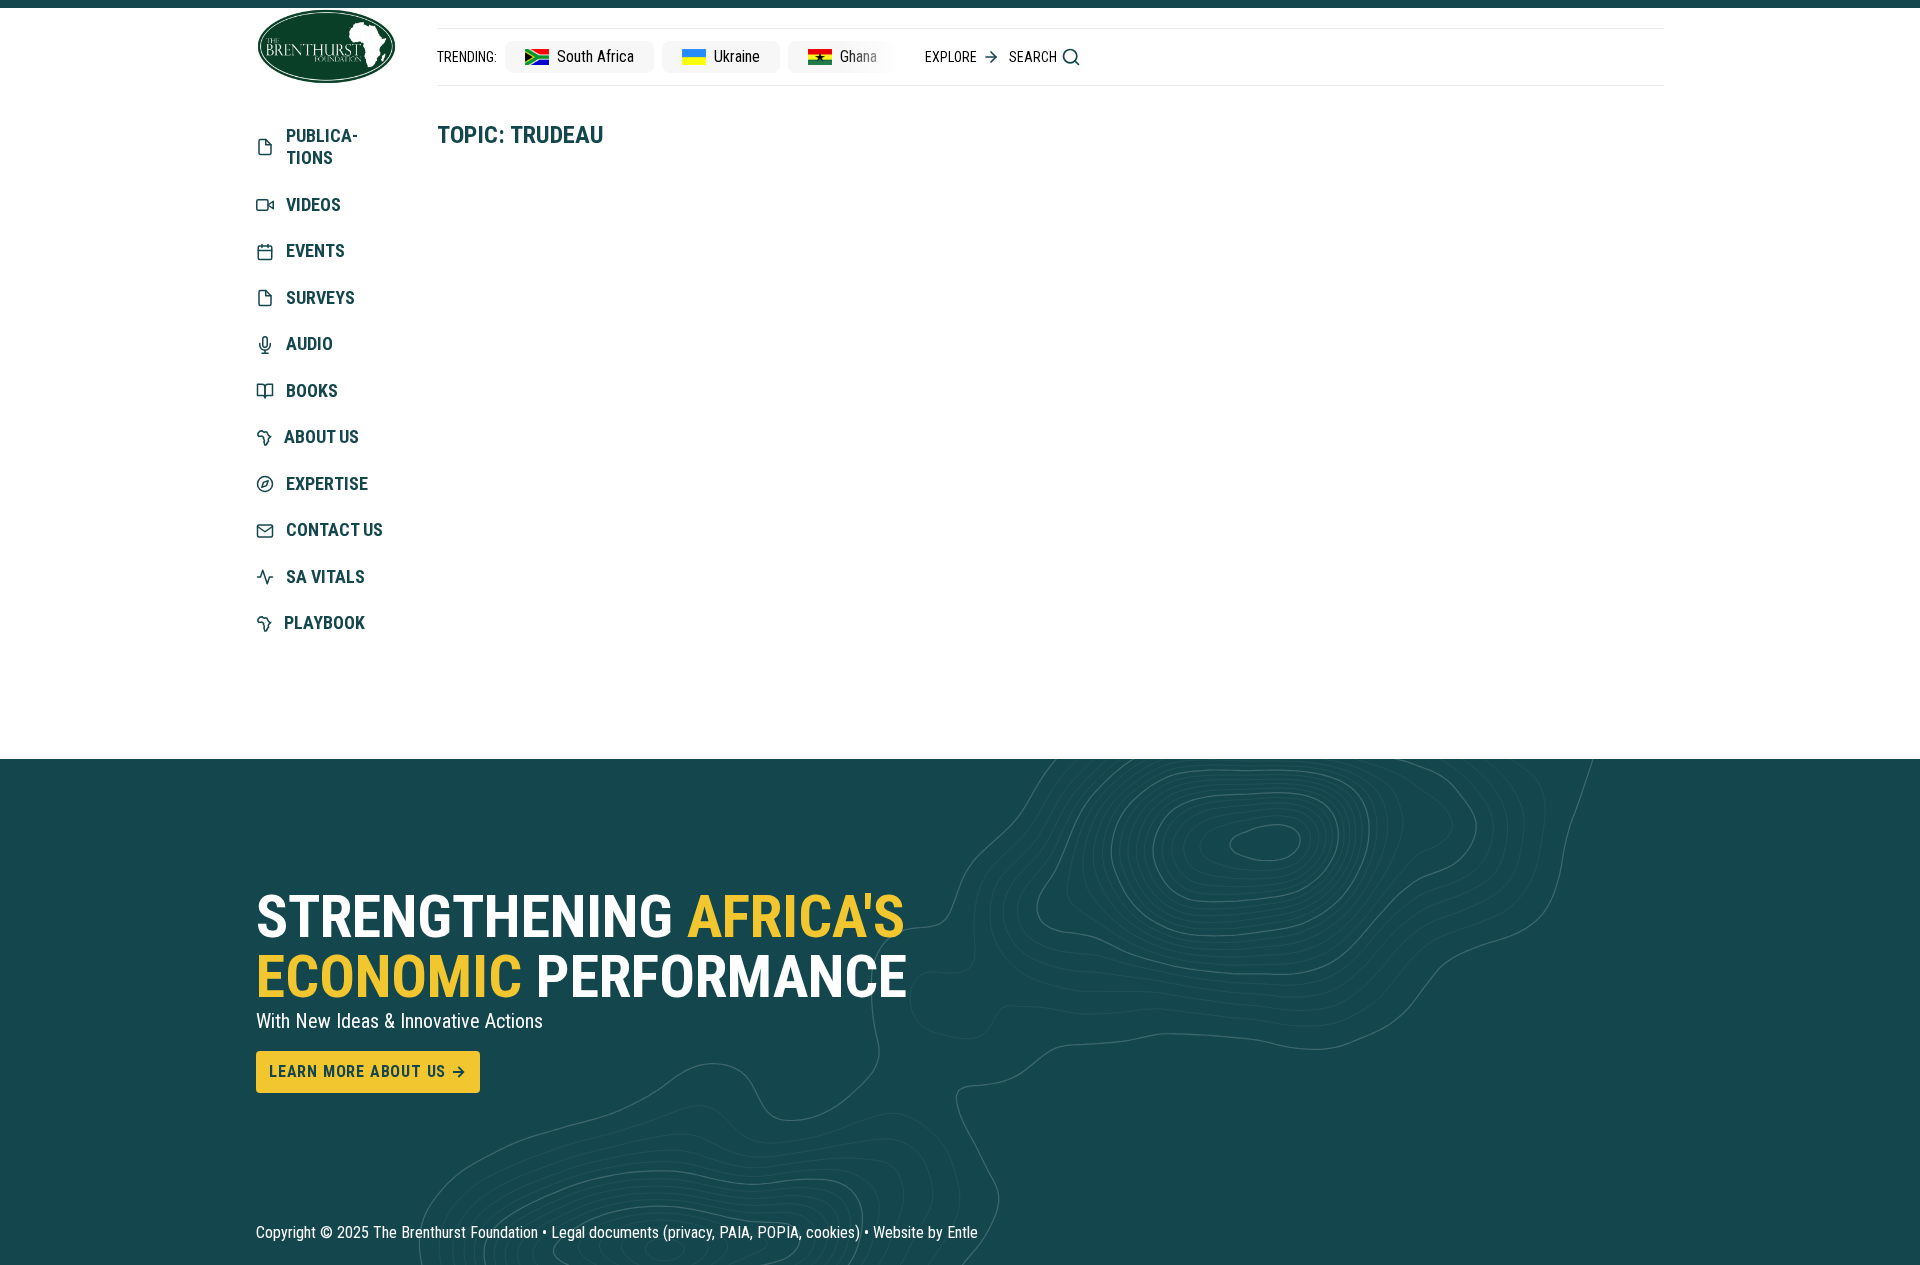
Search (1033, 57)
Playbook (324, 622)
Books (312, 390)
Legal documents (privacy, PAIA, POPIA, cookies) (705, 1232)
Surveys (320, 297)
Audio (309, 343)
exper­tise (327, 483)
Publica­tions (322, 147)
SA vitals (325, 576)
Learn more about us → (368, 1071)
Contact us (334, 529)
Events (315, 250)
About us (321, 436)
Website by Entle (925, 1232)
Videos (313, 204)
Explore (951, 57)
